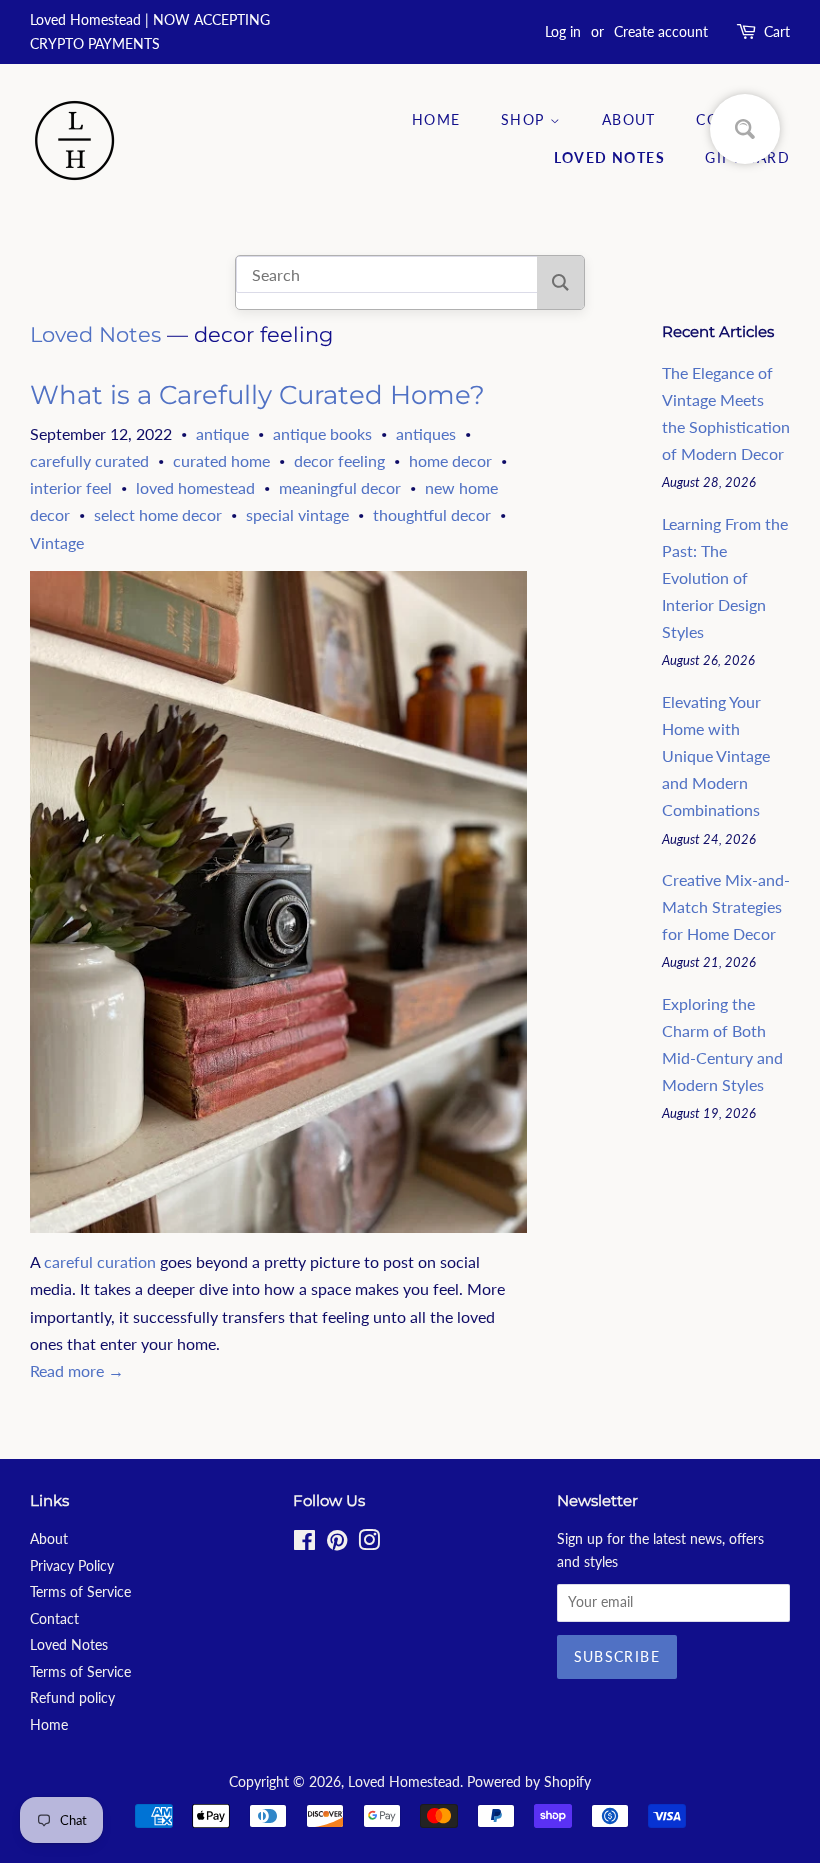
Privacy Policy (72, 1566)
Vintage (57, 542)
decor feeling (339, 460)
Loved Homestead (404, 1782)
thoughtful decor (432, 514)
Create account (661, 31)
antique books (322, 433)
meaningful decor (340, 487)
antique (222, 433)
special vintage (297, 514)
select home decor (158, 514)
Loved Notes (609, 157)
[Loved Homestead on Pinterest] (337, 1544)
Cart (777, 31)
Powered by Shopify (529, 1782)
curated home (221, 460)
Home (436, 119)
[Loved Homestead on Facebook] (304, 1544)
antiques (426, 433)
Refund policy (72, 1698)
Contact (54, 1619)
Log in (563, 31)
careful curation (100, 1261)
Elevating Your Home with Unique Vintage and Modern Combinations (716, 756)
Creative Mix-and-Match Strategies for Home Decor (726, 906)
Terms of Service (80, 1592)
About (629, 119)
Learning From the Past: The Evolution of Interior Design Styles (725, 578)
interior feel (71, 487)
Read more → (77, 1370)
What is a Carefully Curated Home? (257, 395)
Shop (525, 119)
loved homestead (195, 487)
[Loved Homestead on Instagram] (369, 1544)
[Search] (560, 282)
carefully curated (89, 460)
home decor (450, 460)
